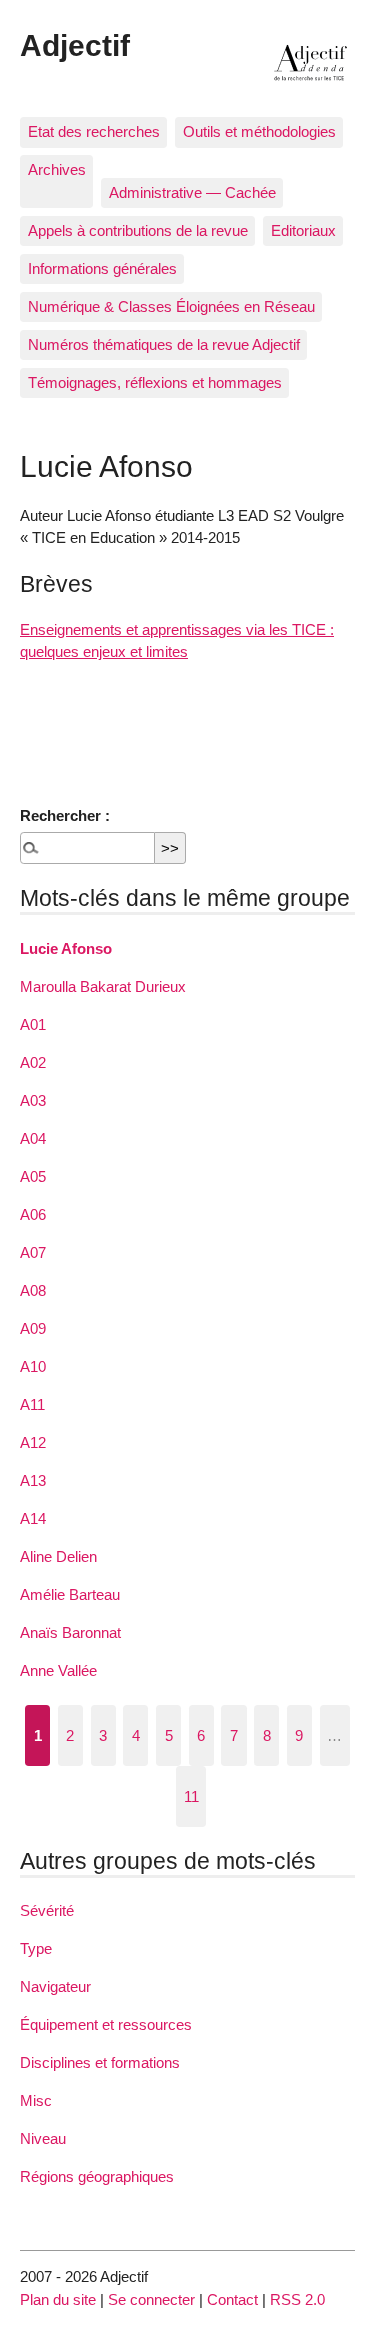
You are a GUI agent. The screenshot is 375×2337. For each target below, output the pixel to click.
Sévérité (47, 1910)
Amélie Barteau (70, 1594)
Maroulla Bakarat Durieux (103, 986)
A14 (33, 1518)
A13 (33, 1480)
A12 (33, 1442)
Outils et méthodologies (259, 131)
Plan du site (58, 2299)
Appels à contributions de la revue (138, 230)
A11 (32, 1404)
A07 (33, 1252)
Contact (232, 2299)
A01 (33, 1024)
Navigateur (55, 1986)
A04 (33, 1138)
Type (36, 1948)
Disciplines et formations (100, 2062)
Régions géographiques (97, 2176)
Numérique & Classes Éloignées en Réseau (171, 306)
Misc (36, 2100)
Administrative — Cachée (192, 192)
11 (191, 1796)
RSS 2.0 (297, 2299)
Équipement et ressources (106, 2024)
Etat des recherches (94, 131)
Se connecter (151, 2299)
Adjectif (75, 45)
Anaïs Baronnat (70, 1632)
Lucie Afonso (66, 948)
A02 (33, 1062)
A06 (33, 1214)
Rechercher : (65, 815)
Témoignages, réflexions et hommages (155, 382)
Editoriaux (303, 230)
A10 (33, 1366)
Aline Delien (58, 1556)
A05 (33, 1176)
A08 (33, 1290)
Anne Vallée (58, 1670)
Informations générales (102, 268)
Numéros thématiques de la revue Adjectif (164, 344)
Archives (57, 169)
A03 (33, 1100)
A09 (33, 1328)
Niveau (43, 2138)
